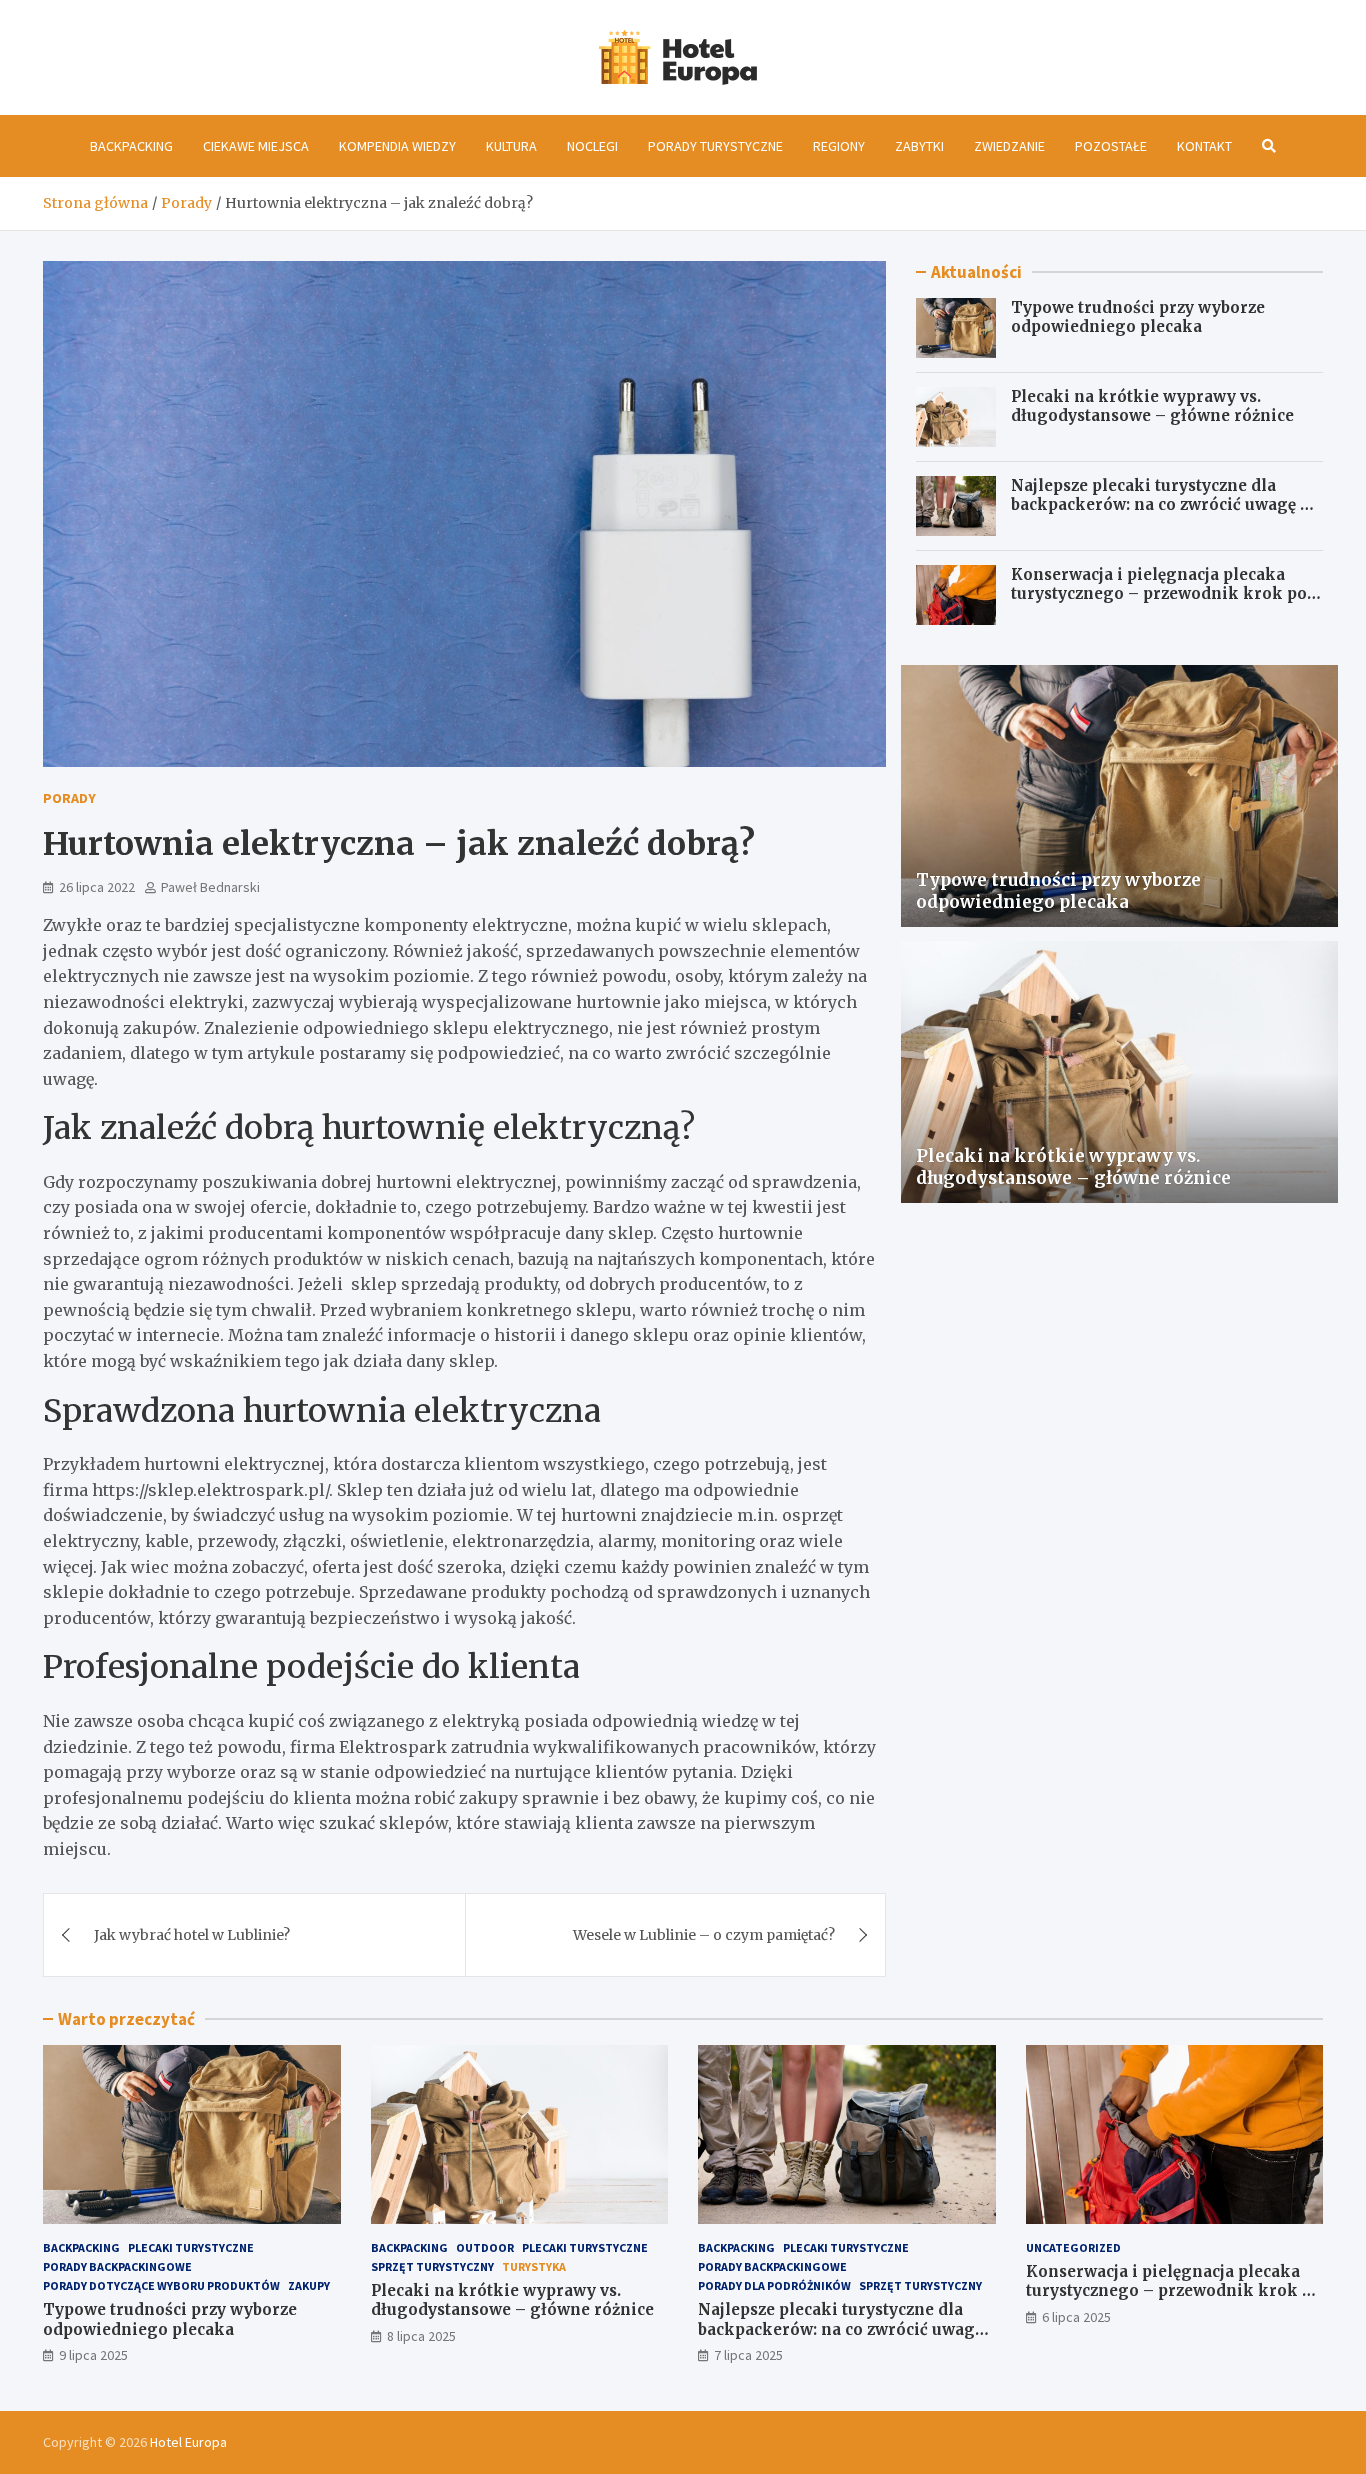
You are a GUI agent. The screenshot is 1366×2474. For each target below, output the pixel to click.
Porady (69, 798)
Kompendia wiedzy (397, 146)
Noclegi (592, 146)
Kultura (511, 146)
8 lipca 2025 (421, 2336)
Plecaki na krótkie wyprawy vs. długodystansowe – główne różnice (1152, 406)
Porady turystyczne (715, 146)
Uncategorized (1073, 2247)
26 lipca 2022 (97, 887)
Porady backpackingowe (117, 2266)
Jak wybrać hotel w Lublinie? (192, 1935)
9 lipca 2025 (93, 2355)
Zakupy (309, 2285)
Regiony (839, 146)
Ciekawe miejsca (256, 146)
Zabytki (919, 146)
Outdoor (485, 2247)
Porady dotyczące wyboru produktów (161, 2285)
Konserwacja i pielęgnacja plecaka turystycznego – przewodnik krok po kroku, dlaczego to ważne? (1159, 594)
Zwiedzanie (1009, 146)
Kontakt (1204, 146)
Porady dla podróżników (774, 2285)
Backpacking (131, 146)
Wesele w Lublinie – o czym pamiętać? (704, 1935)
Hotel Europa (188, 2442)
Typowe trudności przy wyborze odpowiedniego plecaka (1138, 317)
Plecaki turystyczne (191, 2247)
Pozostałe (1111, 146)
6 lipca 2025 (1076, 2317)
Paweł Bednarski (210, 887)
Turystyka (534, 2266)
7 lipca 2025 (748, 2355)
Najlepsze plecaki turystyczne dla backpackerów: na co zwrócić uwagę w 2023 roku (1162, 505)
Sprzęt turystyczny (432, 2266)
